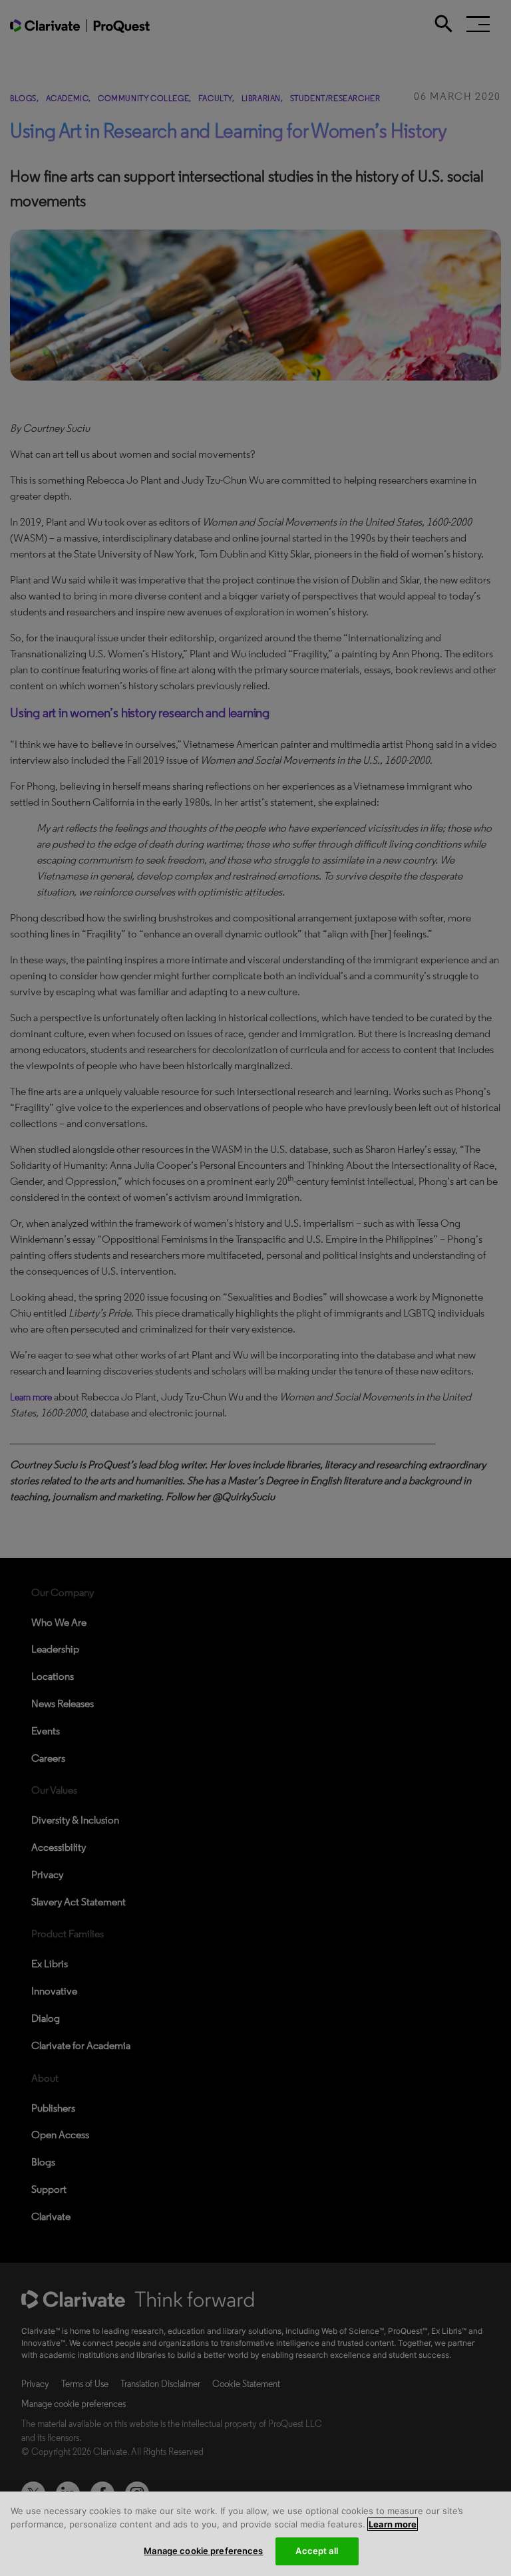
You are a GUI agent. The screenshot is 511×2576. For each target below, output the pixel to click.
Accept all (316, 2551)
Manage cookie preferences (203, 2551)
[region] (255, 2534)
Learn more (393, 2524)
